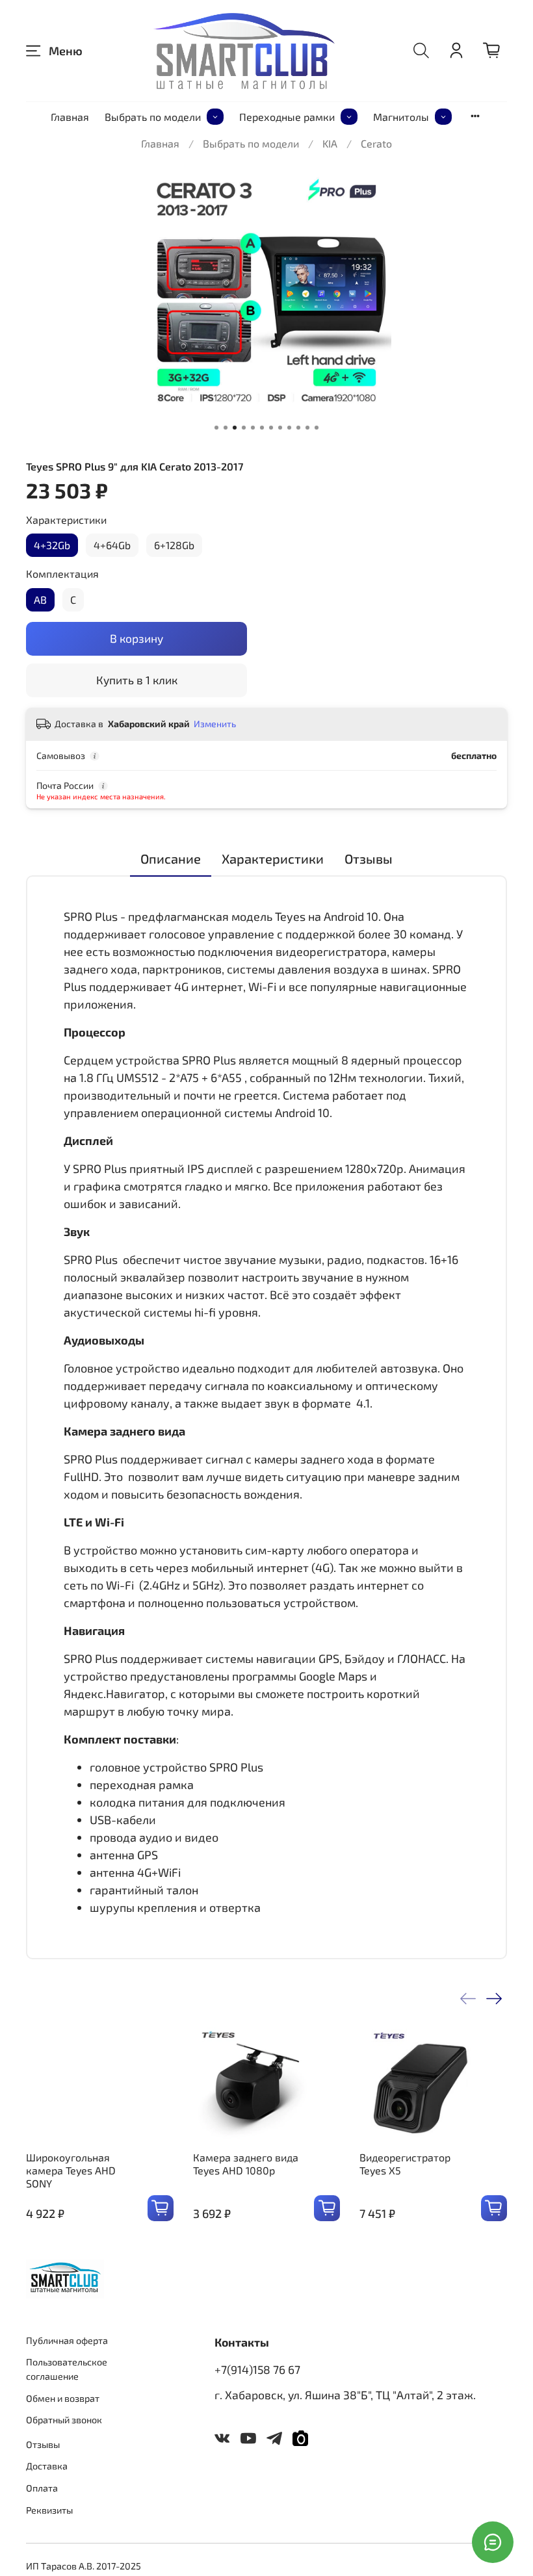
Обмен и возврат (63, 2398)
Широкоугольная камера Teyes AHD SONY (71, 2170)
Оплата (42, 2488)
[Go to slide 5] (253, 428)
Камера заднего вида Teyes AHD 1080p (246, 2164)
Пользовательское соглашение (67, 2369)
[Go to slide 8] (280, 428)
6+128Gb (174, 545)
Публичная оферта (67, 2340)
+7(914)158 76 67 (257, 2369)
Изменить (215, 724)
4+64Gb (112, 545)
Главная (70, 117)
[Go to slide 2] (226, 428)
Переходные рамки (287, 117)
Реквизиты (49, 2510)
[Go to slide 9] (289, 428)
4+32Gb (52, 545)
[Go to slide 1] (216, 428)
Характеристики (66, 520)
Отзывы (43, 2444)
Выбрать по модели (153, 117)
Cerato (376, 143)
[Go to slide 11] (307, 428)
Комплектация (62, 573)
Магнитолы (401, 117)
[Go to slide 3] (235, 428)
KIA (330, 143)
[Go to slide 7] (271, 428)
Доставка (47, 2466)
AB (40, 599)
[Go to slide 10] (298, 428)
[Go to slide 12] (317, 428)
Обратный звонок (64, 2420)
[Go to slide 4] (244, 428)
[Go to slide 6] (262, 428)
